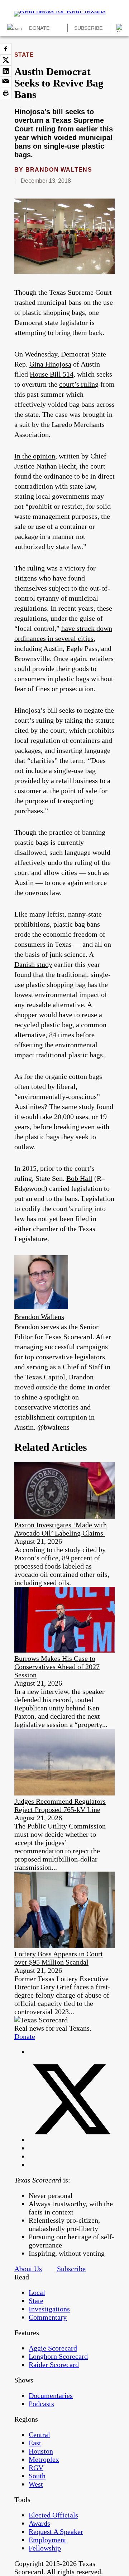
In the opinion (35, 456)
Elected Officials (53, 2515)
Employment (47, 2540)
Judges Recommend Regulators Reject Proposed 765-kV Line (60, 1805)
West (36, 2484)
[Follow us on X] (72, 2140)
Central (39, 2435)
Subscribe (88, 28)
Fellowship (45, 2548)
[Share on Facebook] (6, 49)
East (35, 2443)
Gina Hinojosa (50, 364)
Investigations (49, 2309)
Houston (41, 2451)
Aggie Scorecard (53, 2348)
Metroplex (44, 2459)
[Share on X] (6, 60)
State (24, 55)
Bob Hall (79, 1178)
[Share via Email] (6, 82)
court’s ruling (79, 384)
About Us (28, 2269)
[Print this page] (6, 93)
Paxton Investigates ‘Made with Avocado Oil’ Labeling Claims (61, 1529)
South (37, 2476)
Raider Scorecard (54, 2365)
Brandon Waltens (59, 170)
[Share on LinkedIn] (6, 71)
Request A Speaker (56, 2531)
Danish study (33, 964)
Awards (39, 2523)
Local (37, 2292)
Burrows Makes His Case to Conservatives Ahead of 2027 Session (57, 1667)
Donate (39, 28)
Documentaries (51, 2395)
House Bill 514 (52, 374)
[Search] (120, 28)
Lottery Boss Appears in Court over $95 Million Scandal (59, 1958)
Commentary (48, 2317)
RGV (36, 2468)
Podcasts (41, 2404)
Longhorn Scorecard (58, 2356)
